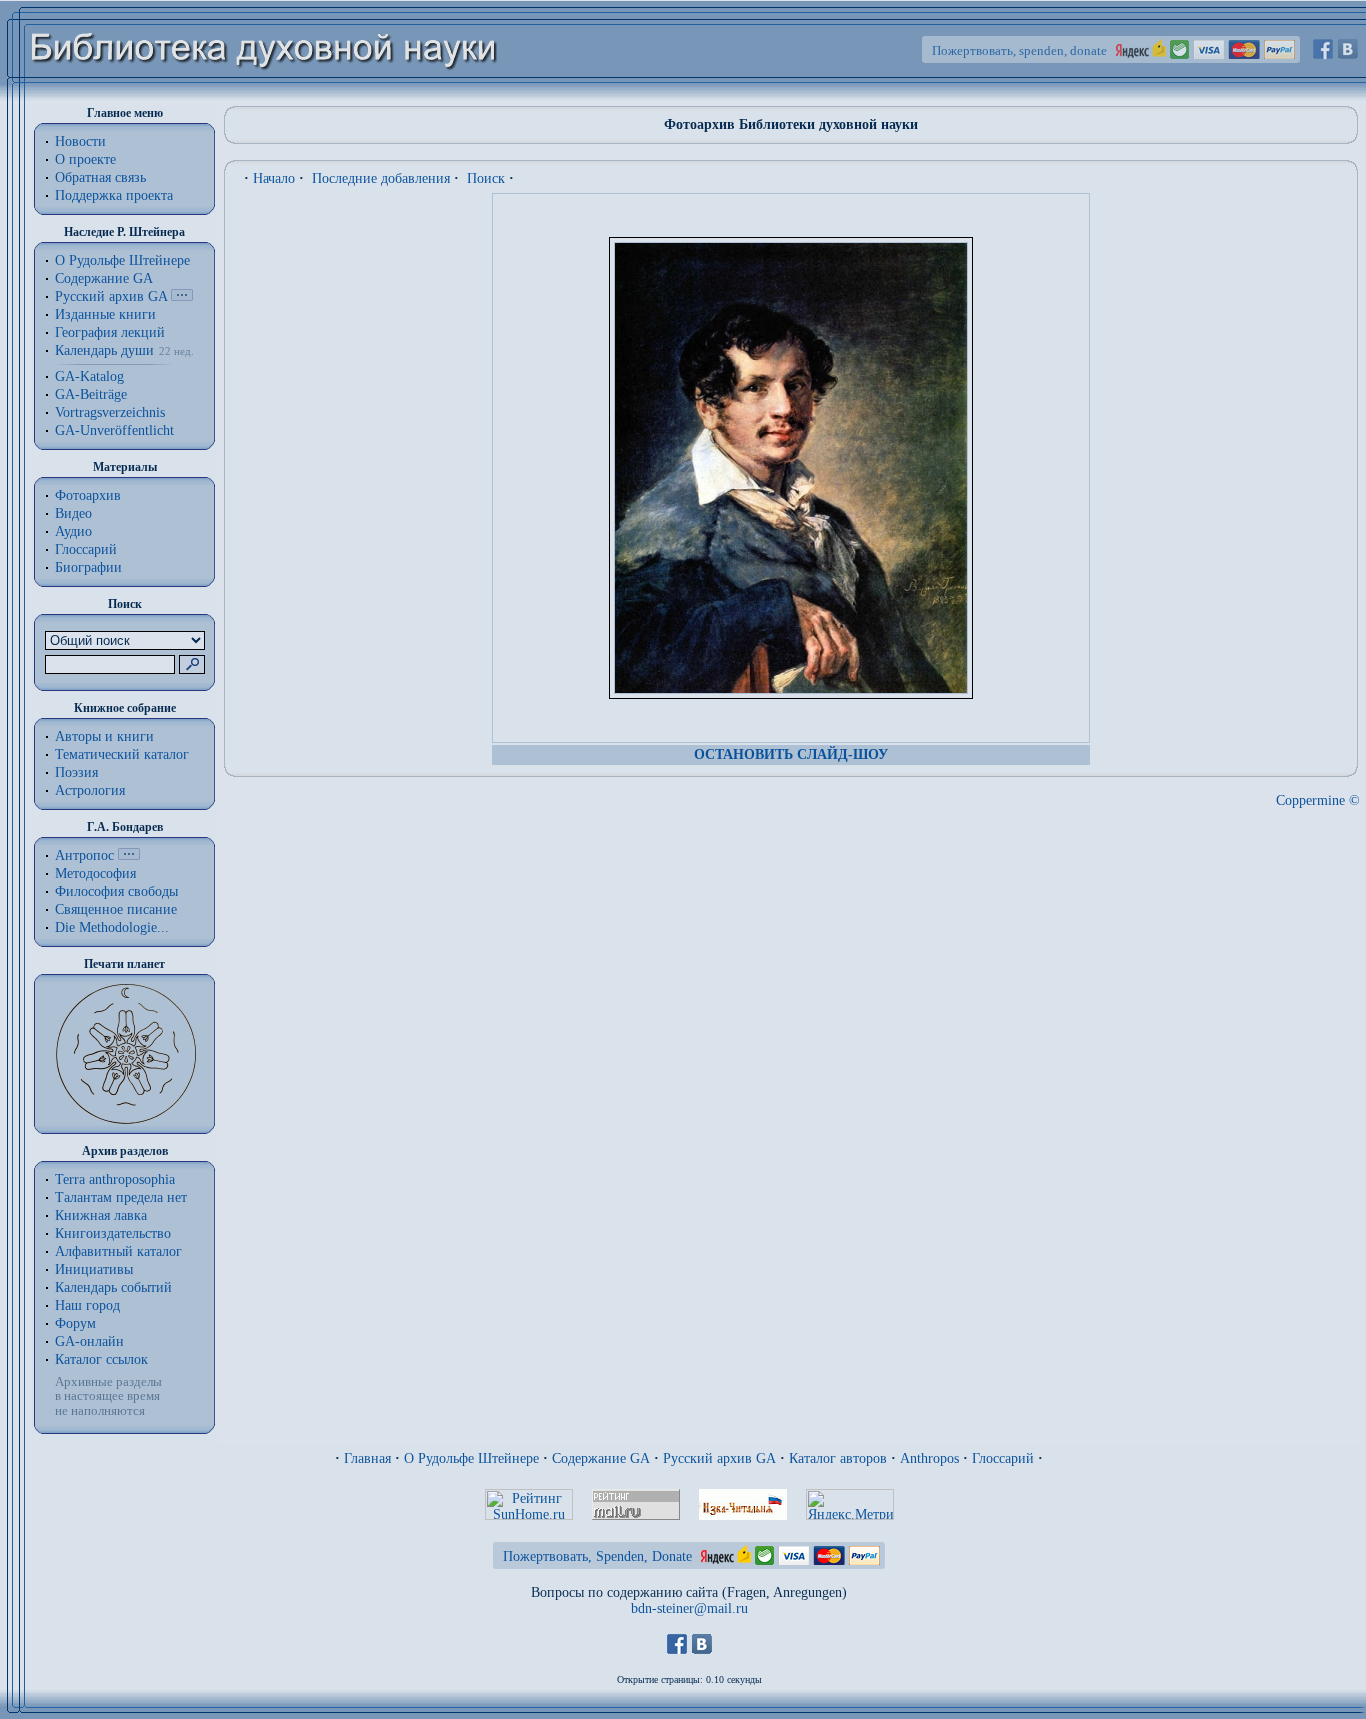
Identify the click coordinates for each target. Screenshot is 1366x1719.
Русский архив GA (111, 296)
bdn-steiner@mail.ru (689, 1608)
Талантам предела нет (121, 1197)
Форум (75, 1323)
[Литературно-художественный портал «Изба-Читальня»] (743, 1515)
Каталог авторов (838, 1458)
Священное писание (116, 909)
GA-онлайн (89, 1341)
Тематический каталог (122, 754)
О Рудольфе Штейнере (471, 1458)
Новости (80, 141)
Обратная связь (100, 177)
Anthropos (929, 1458)
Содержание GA (104, 278)
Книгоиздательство (113, 1233)
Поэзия (76, 772)
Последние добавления (381, 178)
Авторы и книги (104, 736)
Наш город (87, 1305)
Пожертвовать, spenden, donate (1019, 50)
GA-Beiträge (91, 394)
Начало (274, 178)
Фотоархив (88, 495)
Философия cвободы (116, 891)
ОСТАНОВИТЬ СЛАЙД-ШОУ (791, 754)
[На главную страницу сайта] (264, 96)
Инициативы (94, 1269)
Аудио (73, 531)
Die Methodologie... (112, 927)
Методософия (95, 873)
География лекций (110, 332)
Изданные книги (105, 314)
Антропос (84, 855)
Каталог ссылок (101, 1359)
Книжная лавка (101, 1215)
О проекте (85, 159)
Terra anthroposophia (115, 1179)
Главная (367, 1458)
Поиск (486, 178)
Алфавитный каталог (118, 1251)
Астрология (90, 790)
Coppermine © (1318, 800)
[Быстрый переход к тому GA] (182, 296)
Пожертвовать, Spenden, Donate (597, 1556)
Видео (73, 513)
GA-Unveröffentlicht (114, 430)
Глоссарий (86, 549)
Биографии (88, 567)
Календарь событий (113, 1287)
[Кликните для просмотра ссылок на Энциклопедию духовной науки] (129, 855)
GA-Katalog (89, 376)
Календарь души (104, 350)
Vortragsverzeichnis (110, 412)
